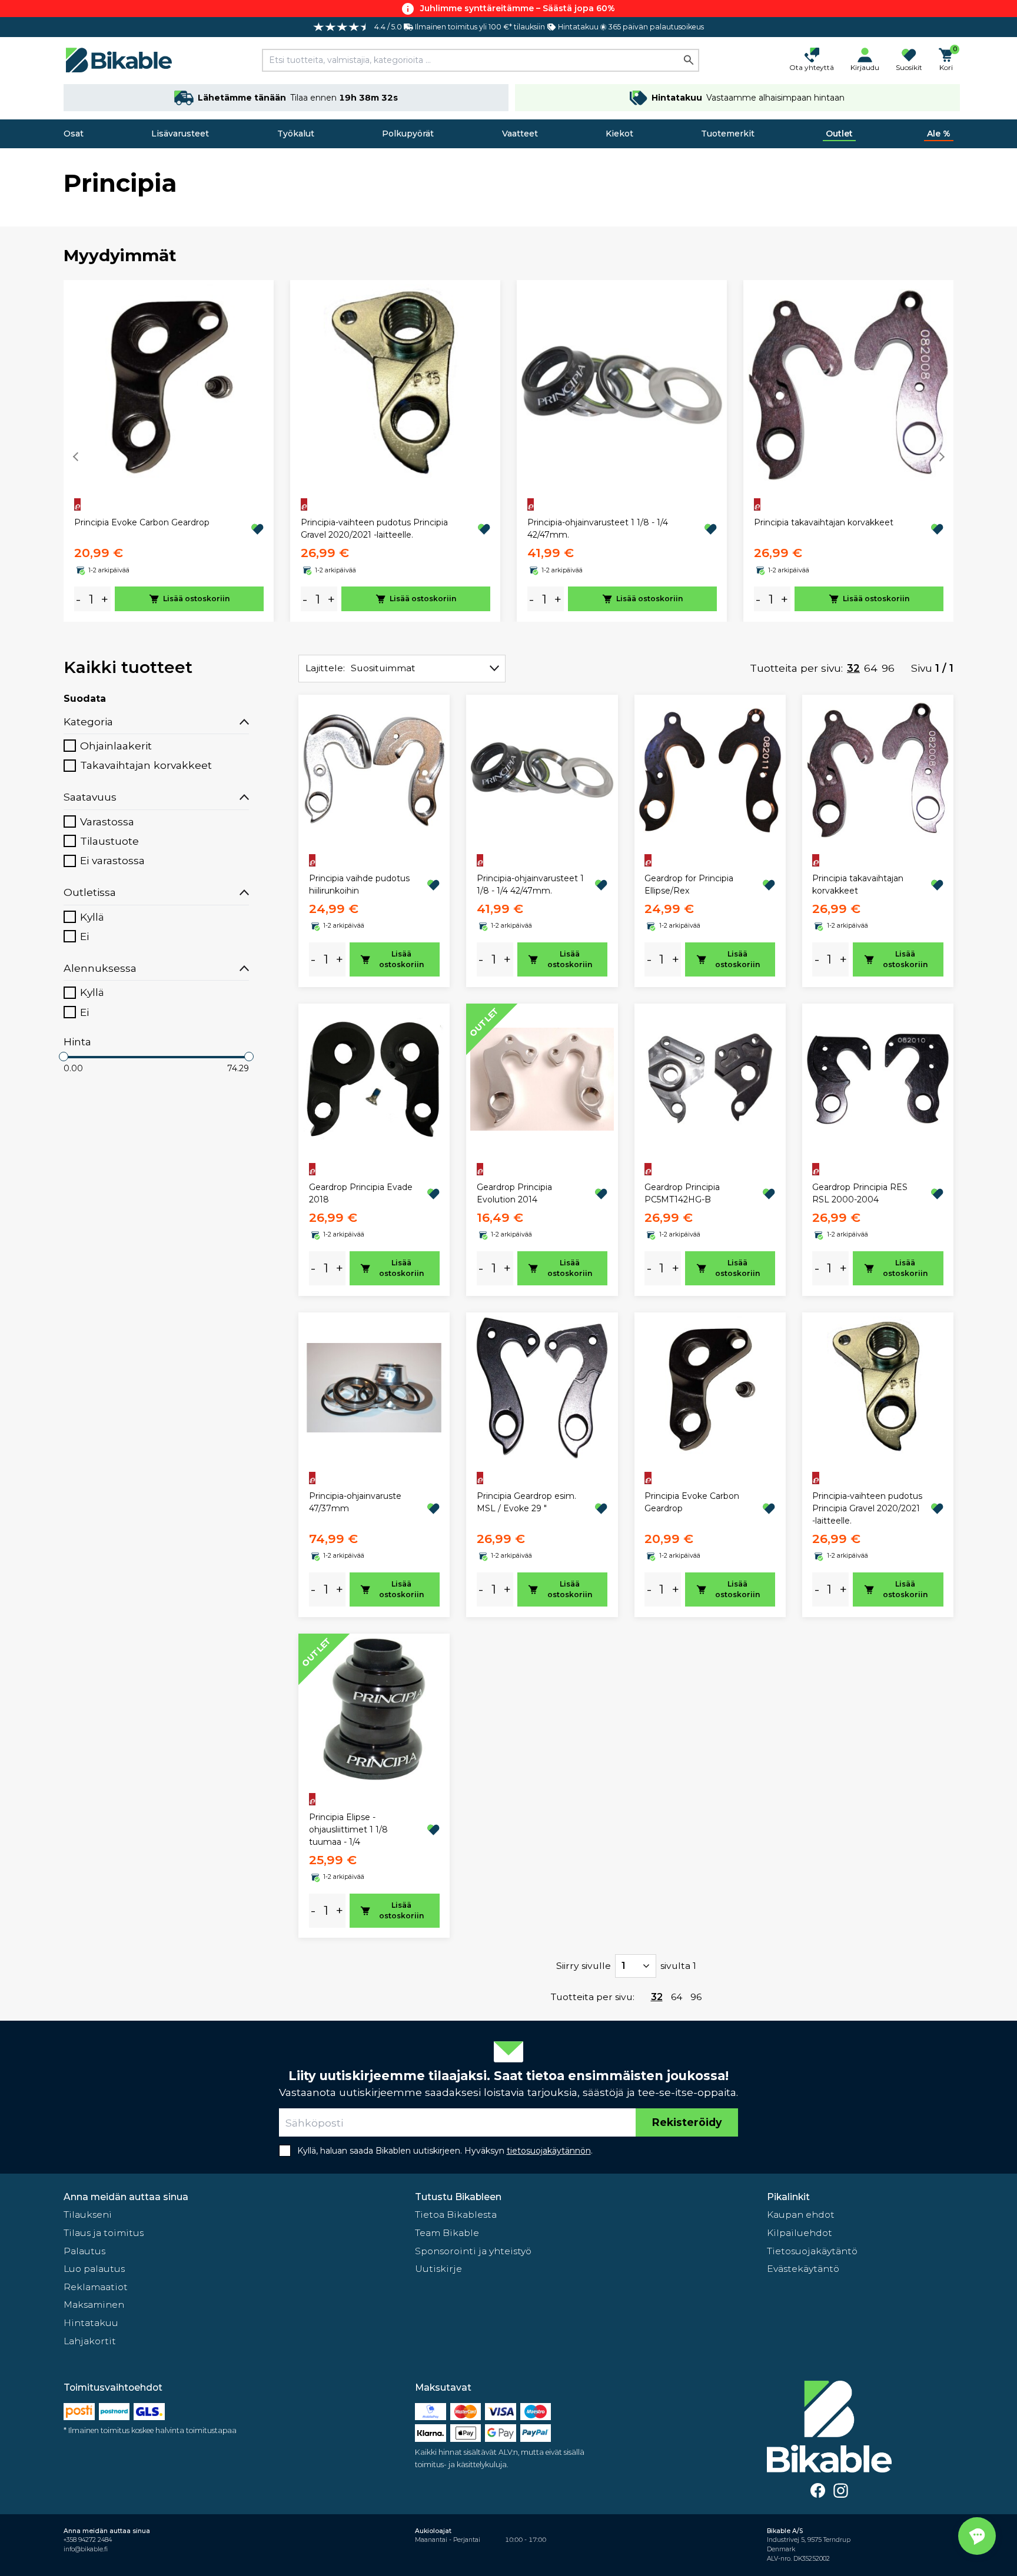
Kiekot (619, 134)
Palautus (84, 2251)
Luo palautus (94, 2269)
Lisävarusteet (180, 134)
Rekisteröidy (687, 2122)
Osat (74, 134)
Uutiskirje (438, 2269)
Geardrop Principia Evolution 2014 (514, 1193)
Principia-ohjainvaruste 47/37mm (355, 1502)
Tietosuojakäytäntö (812, 2251)
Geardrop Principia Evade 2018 (361, 1193)
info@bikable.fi (86, 2549)
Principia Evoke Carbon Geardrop (142, 522)
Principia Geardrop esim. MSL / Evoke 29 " (526, 1502)
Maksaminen (94, 2305)
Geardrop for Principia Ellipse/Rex (689, 884)
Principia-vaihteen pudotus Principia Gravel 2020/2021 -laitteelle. (374, 529)
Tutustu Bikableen (458, 2197)
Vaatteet (520, 134)
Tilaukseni (88, 2215)
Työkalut (296, 134)
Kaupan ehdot (801, 2215)
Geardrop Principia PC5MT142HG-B (682, 1193)
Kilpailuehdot (800, 2233)
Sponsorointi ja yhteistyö (473, 2251)
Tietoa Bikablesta (456, 2215)
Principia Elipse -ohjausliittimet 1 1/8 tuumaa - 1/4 (348, 1829)
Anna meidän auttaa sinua (126, 2197)
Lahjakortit (90, 2341)
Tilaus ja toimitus (104, 2233)
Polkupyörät (408, 134)
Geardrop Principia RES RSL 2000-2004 (860, 1193)
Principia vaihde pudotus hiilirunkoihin (359, 884)
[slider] (64, 1057)
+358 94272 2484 (88, 2540)
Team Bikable (447, 2233)
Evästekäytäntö (803, 2269)
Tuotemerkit (728, 134)
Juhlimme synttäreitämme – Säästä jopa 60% (518, 8)
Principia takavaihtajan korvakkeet (824, 522)
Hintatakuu (91, 2323)
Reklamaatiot (96, 2287)
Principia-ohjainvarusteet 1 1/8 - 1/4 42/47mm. (598, 529)
